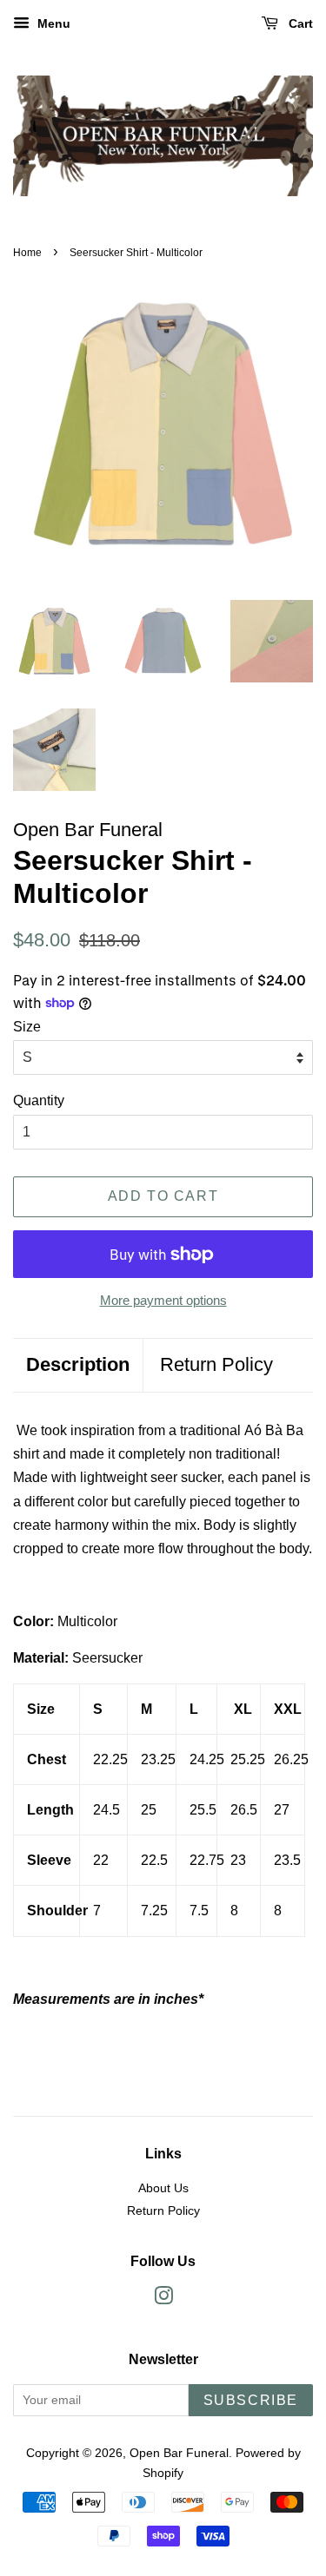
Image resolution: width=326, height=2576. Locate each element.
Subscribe (251, 2400)
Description (78, 1364)
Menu (52, 23)
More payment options (163, 1300)
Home (27, 253)
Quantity (39, 1100)
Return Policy (216, 1364)
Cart (299, 23)
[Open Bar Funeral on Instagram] (163, 2299)
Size (27, 1027)
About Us (163, 2188)
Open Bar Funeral (179, 2453)
